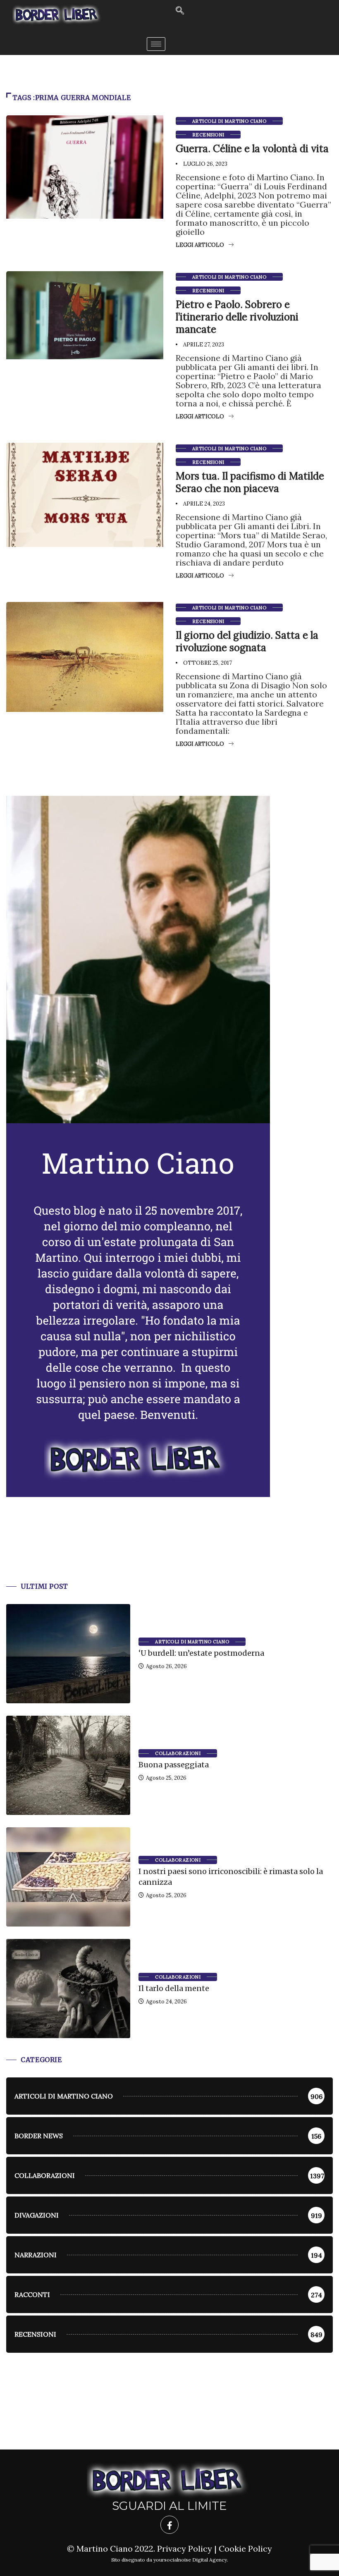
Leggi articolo (200, 245)
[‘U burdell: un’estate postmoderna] (68, 1654)
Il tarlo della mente (174, 1988)
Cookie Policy (245, 2549)
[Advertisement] (169, 1549)
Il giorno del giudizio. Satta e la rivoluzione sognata (247, 641)
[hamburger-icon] (156, 44)
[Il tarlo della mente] (68, 1989)
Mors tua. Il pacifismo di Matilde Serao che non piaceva (250, 482)
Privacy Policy (185, 2549)
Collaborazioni (178, 1753)
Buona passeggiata (174, 1765)
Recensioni (208, 135)
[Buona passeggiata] (68, 1765)
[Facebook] (169, 2525)
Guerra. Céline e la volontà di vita (252, 149)
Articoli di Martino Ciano (229, 121)
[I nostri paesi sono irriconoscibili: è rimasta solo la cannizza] (68, 1877)
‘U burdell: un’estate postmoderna (201, 1653)
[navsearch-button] (180, 11)
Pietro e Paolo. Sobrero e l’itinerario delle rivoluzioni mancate (237, 317)
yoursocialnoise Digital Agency (190, 2560)
